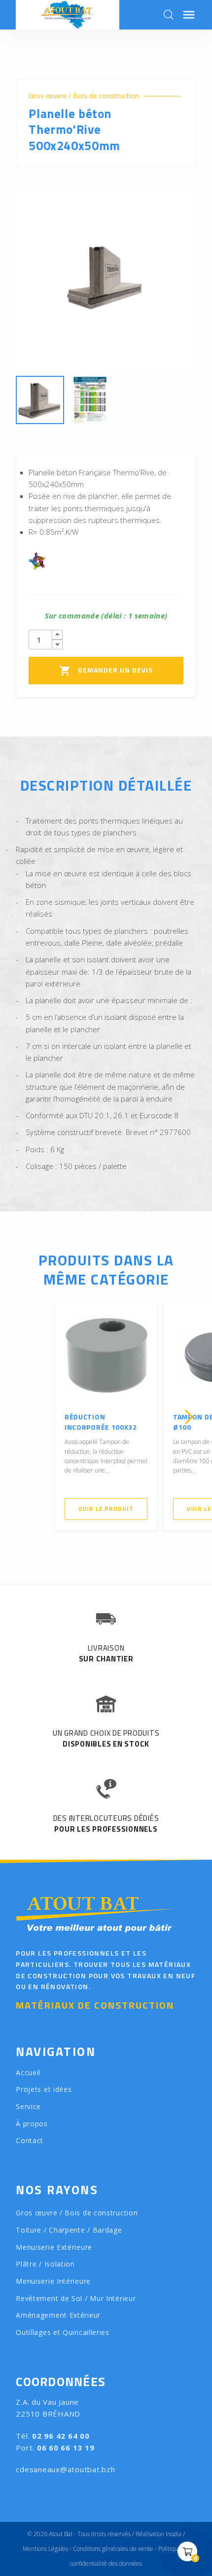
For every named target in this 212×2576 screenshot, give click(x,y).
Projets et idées (44, 2089)
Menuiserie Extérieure (54, 2247)
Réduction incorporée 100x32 (101, 1422)
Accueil (28, 2072)
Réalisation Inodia (159, 2534)
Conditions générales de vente (113, 2549)
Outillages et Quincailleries (63, 2332)
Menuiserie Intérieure (53, 2281)
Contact (30, 2140)
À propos (32, 2124)
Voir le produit (106, 1509)
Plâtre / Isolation (45, 2264)
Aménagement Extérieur (58, 2315)
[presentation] (23, 1417)
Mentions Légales (45, 2549)
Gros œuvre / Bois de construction (84, 96)
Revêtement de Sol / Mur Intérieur (76, 2298)
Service (28, 2106)
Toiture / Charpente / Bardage (69, 2230)
